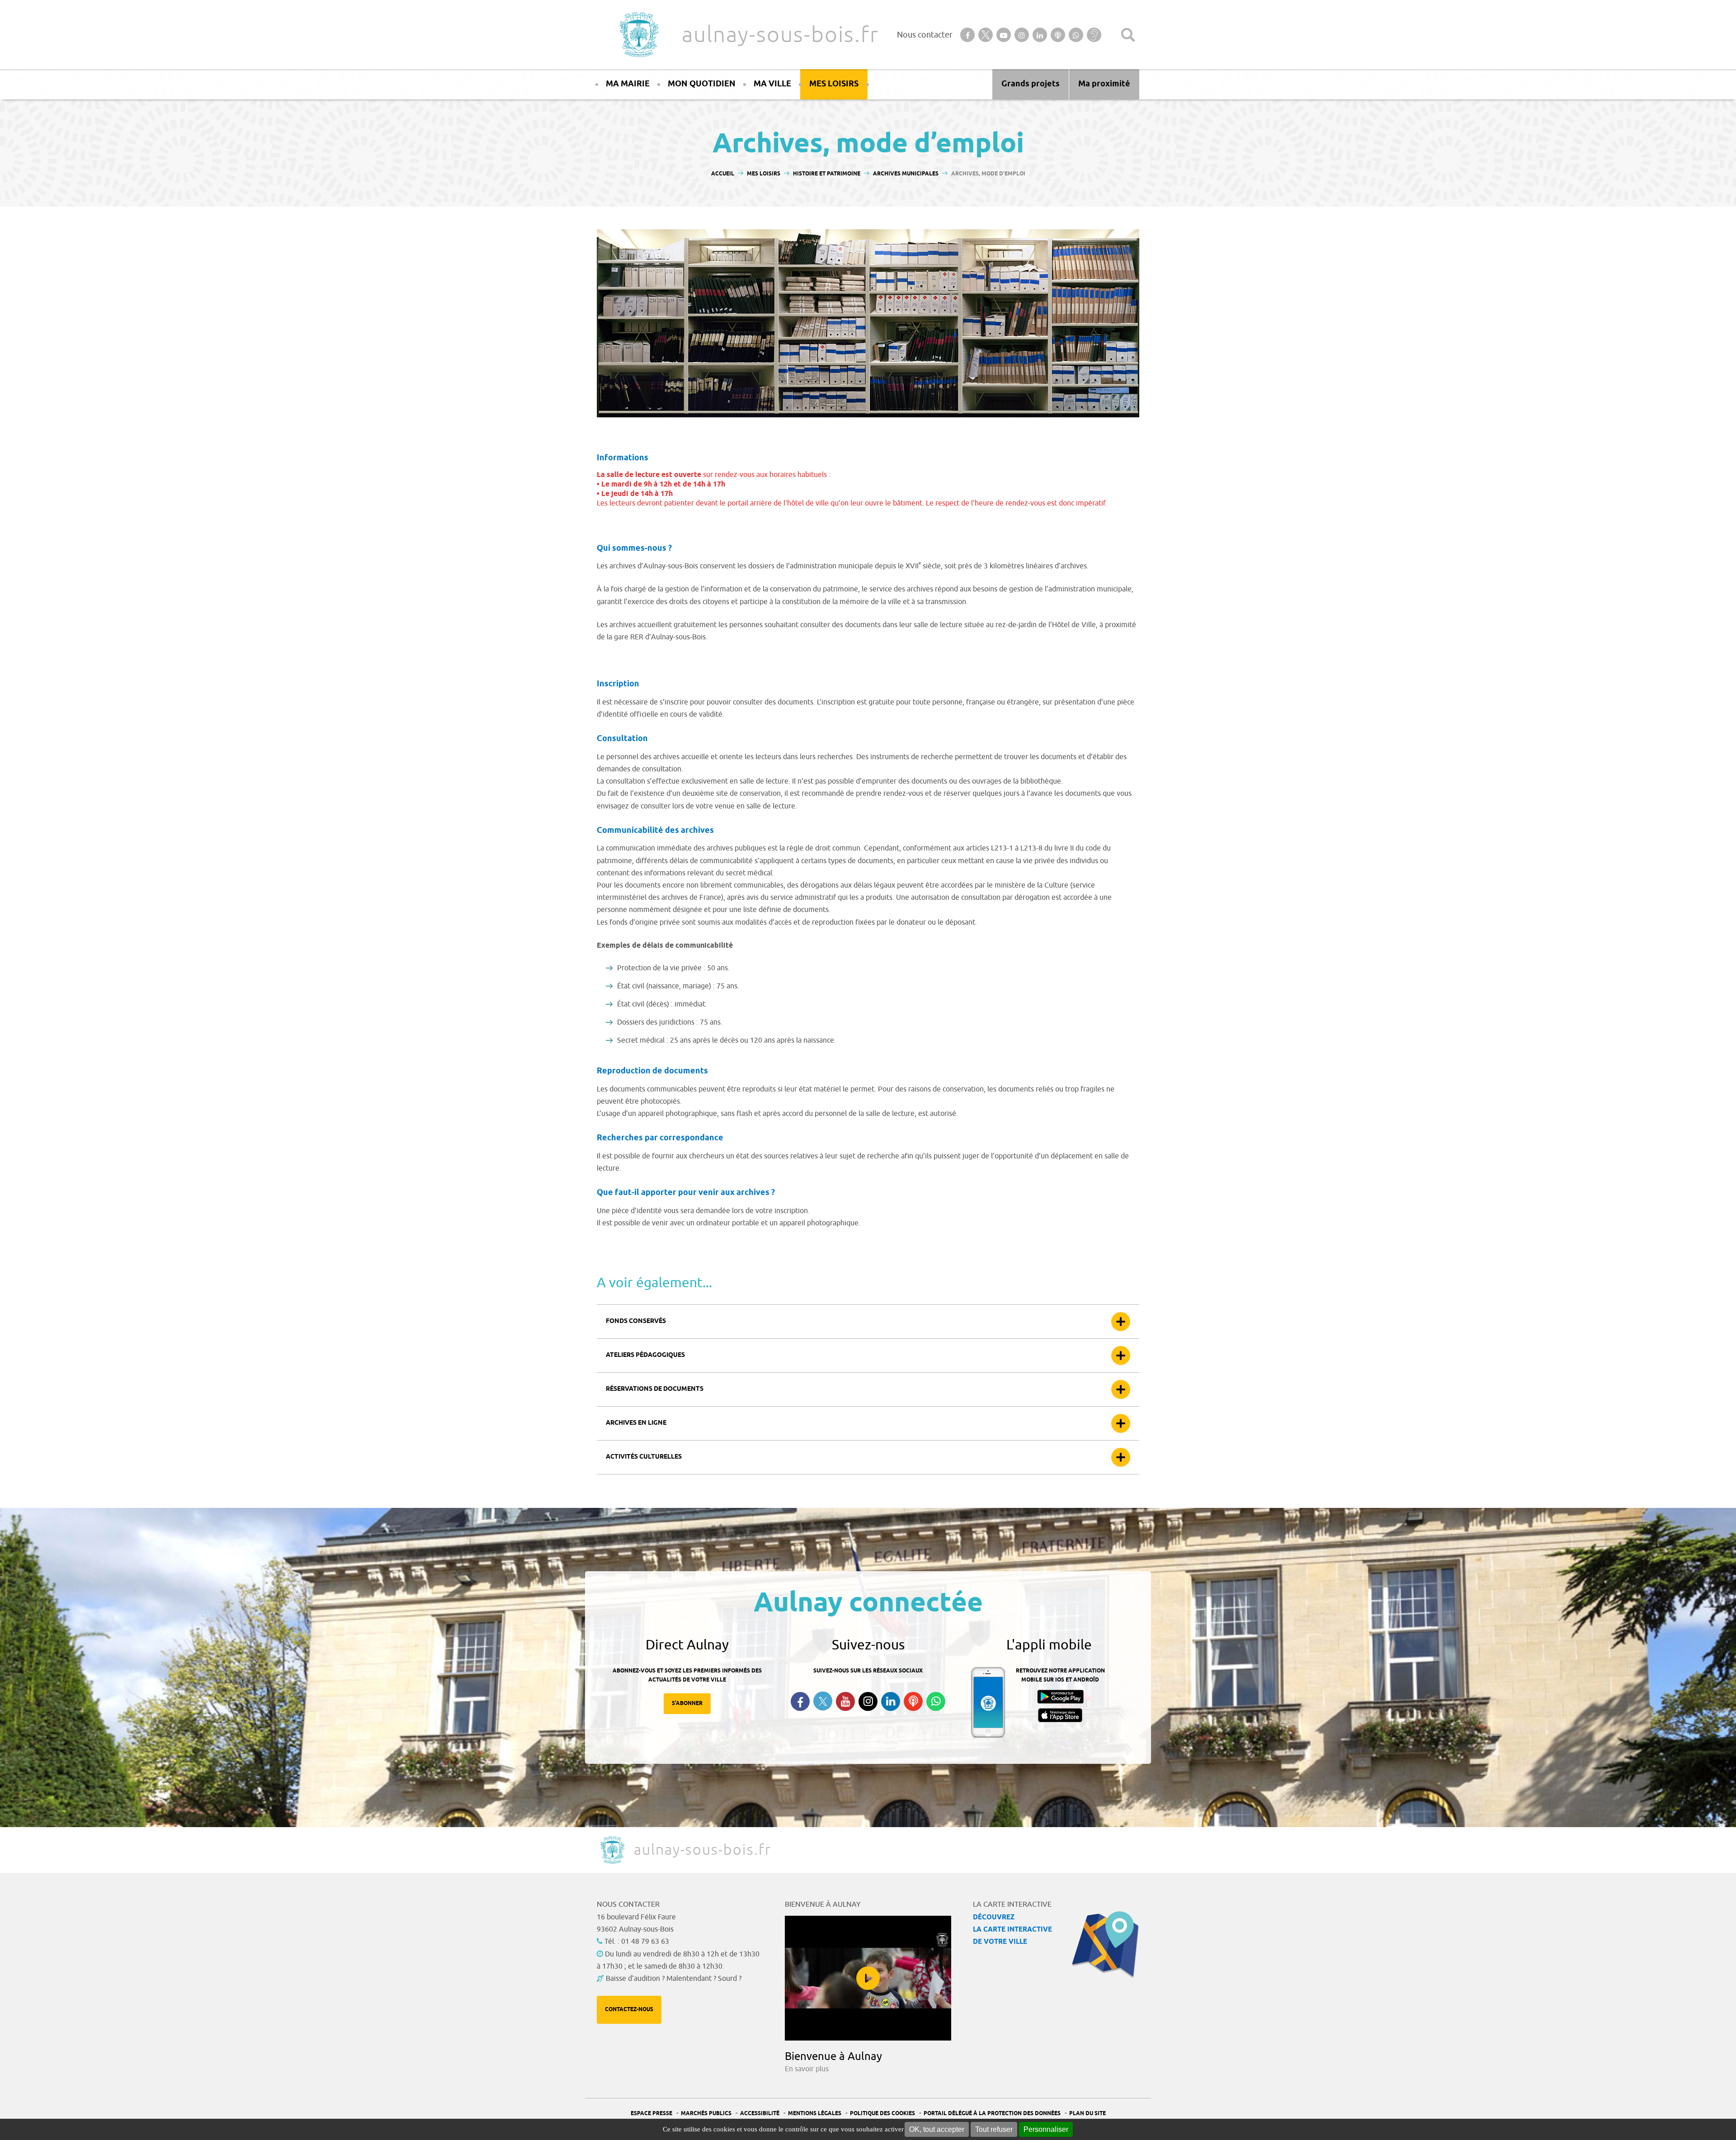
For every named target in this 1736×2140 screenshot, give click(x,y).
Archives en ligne (636, 1423)
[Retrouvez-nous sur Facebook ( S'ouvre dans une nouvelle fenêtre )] (800, 1701)
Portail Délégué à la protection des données (992, 2114)
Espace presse (651, 2114)
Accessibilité (760, 2114)
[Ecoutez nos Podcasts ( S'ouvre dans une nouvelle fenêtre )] (913, 1701)
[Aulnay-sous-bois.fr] (638, 35)
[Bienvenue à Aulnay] (868, 1978)
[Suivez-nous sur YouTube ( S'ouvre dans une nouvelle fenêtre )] (845, 1701)
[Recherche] (1128, 35)
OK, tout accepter (937, 2129)
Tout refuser (994, 2129)
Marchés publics (706, 2114)
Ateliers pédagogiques (645, 1355)
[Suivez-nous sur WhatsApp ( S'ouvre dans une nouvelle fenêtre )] (936, 1701)
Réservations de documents (655, 1389)
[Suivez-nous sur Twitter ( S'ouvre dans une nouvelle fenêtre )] (823, 1701)
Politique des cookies (882, 2114)
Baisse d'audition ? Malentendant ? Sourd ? (674, 1979)
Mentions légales (815, 2114)
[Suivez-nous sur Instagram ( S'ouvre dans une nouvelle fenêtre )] (868, 1701)
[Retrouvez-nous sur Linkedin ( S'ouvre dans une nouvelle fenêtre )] (891, 1701)
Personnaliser (1046, 2129)
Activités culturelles (644, 1457)
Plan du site (1087, 2114)
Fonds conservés (636, 1321)
